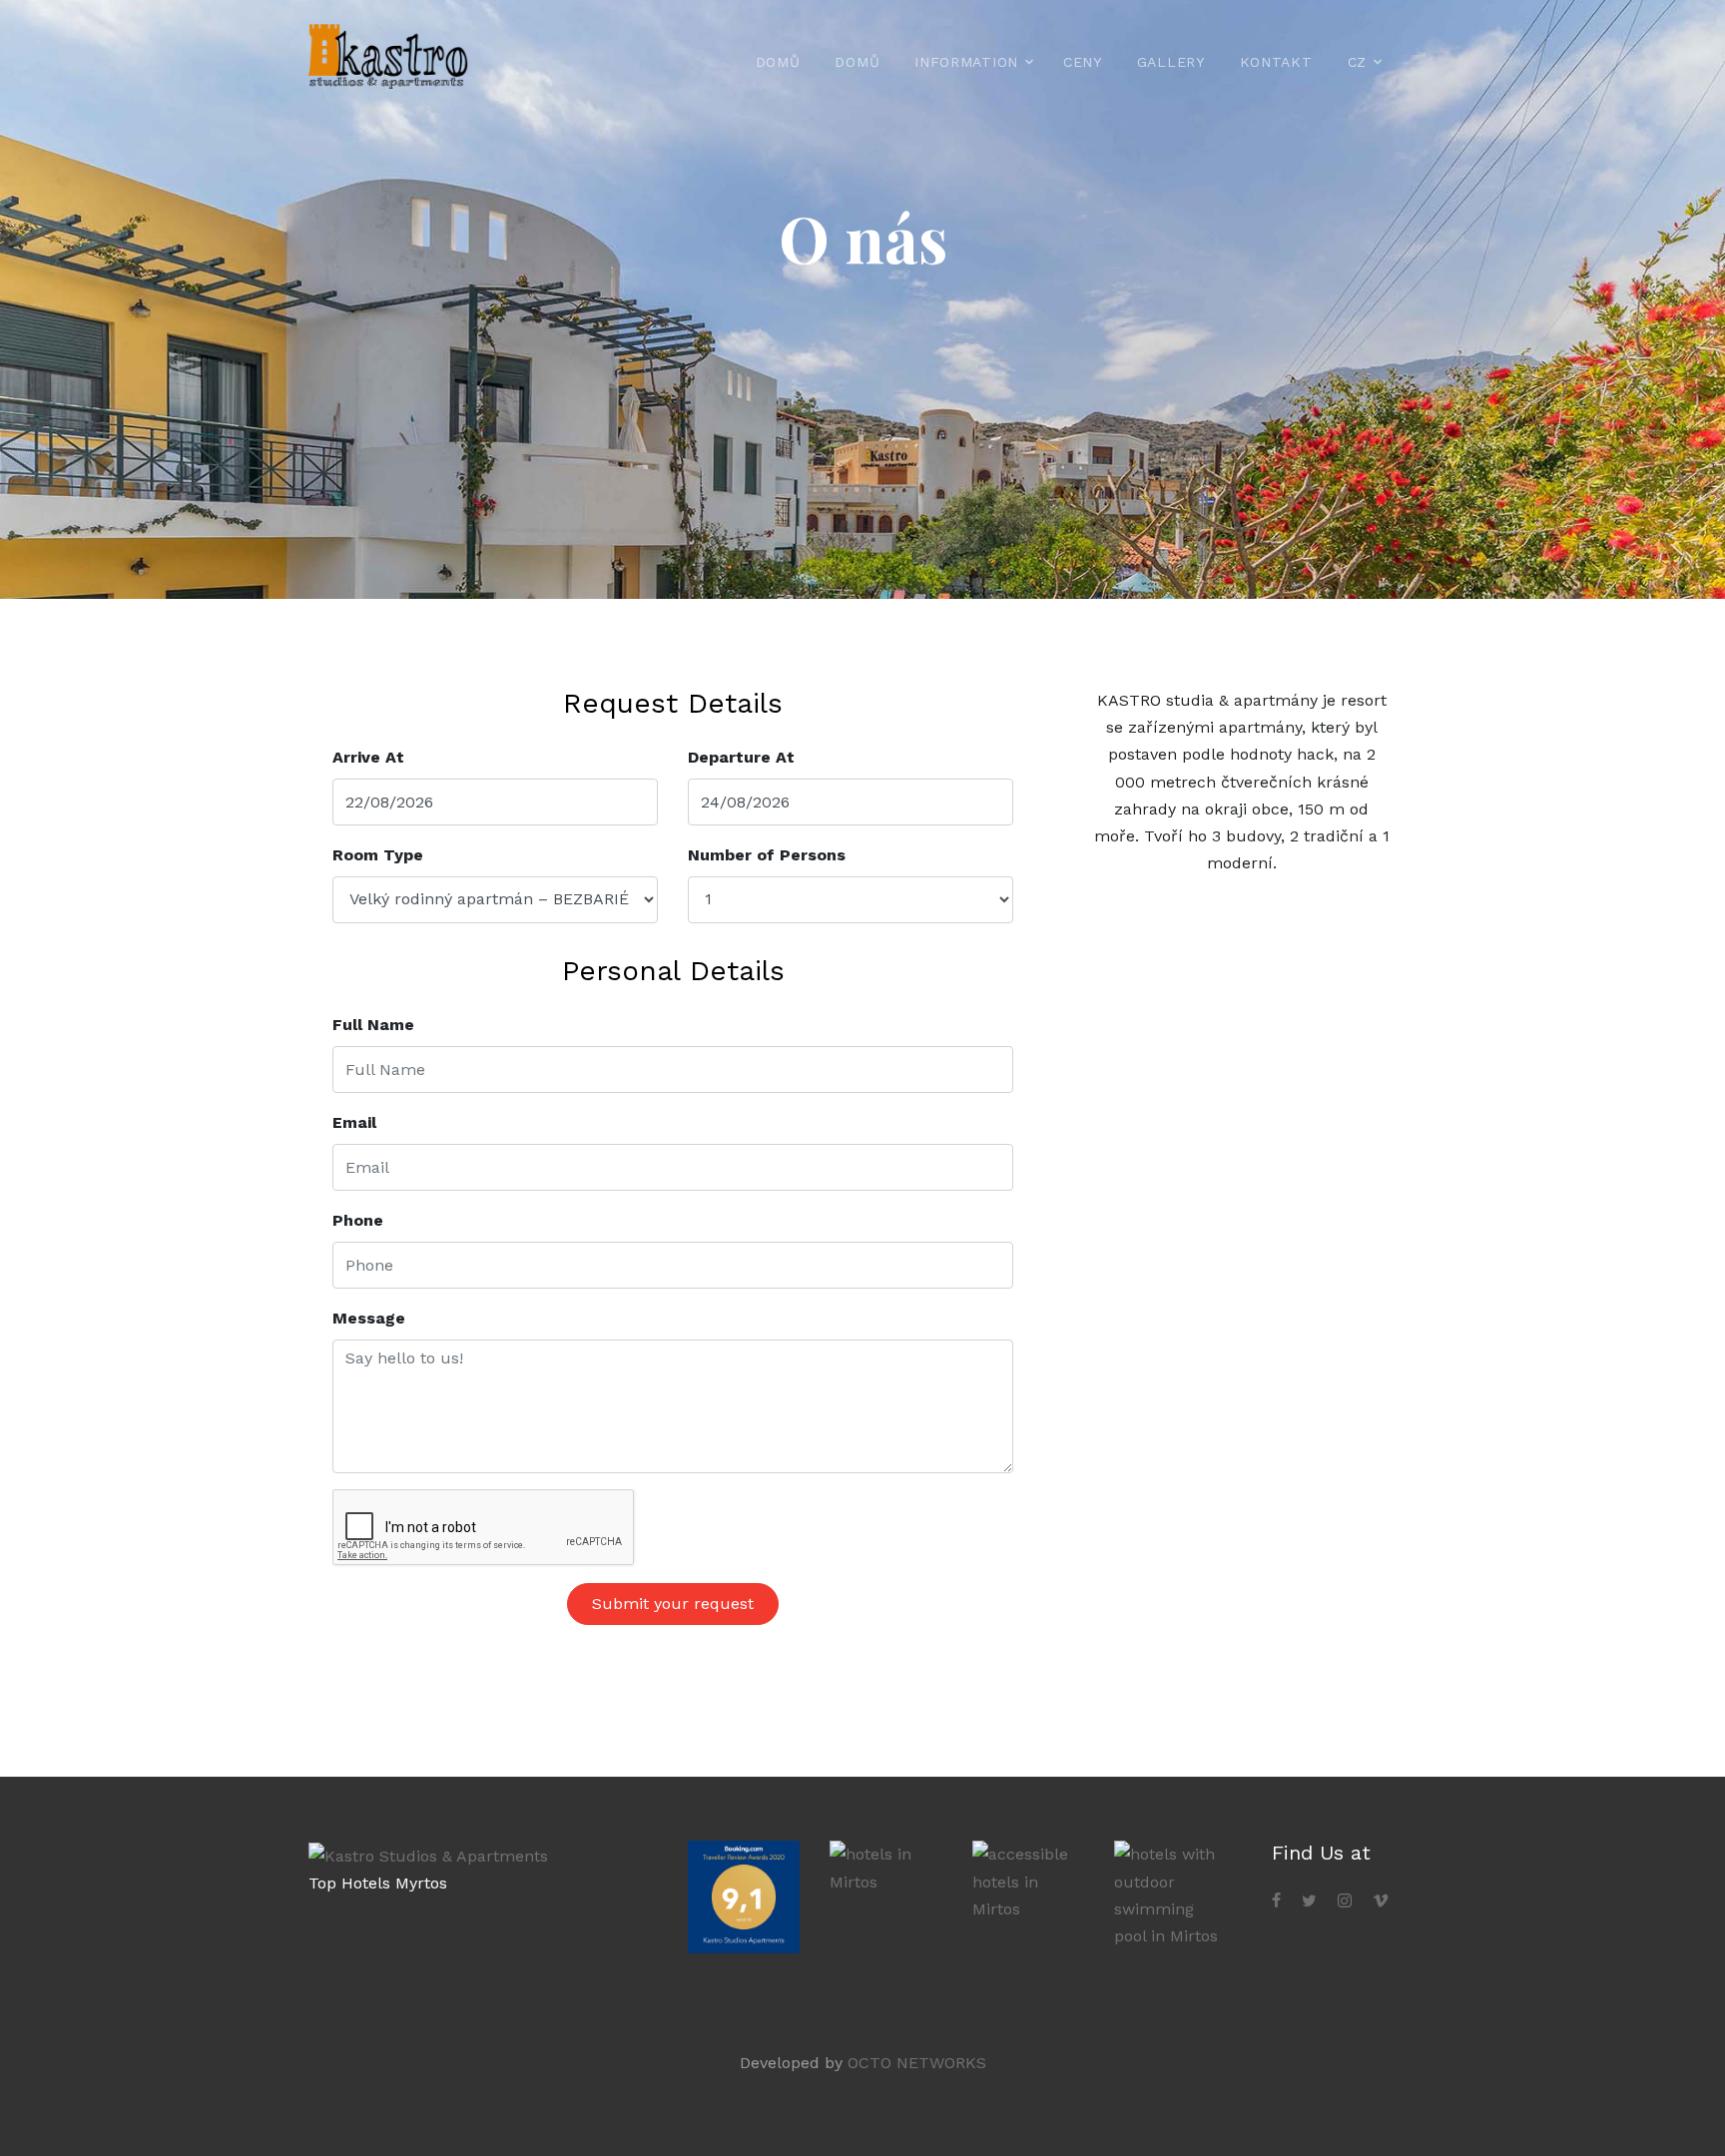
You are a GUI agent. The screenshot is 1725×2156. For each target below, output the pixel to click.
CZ (1357, 62)
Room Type (378, 855)
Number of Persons (767, 855)
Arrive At (368, 757)
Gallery (1171, 62)
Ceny (1083, 62)
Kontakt (1276, 62)
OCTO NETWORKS (917, 2063)
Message (369, 1318)
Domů (778, 62)
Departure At (741, 757)
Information (966, 62)
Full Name (373, 1025)
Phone (358, 1220)
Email (354, 1122)
